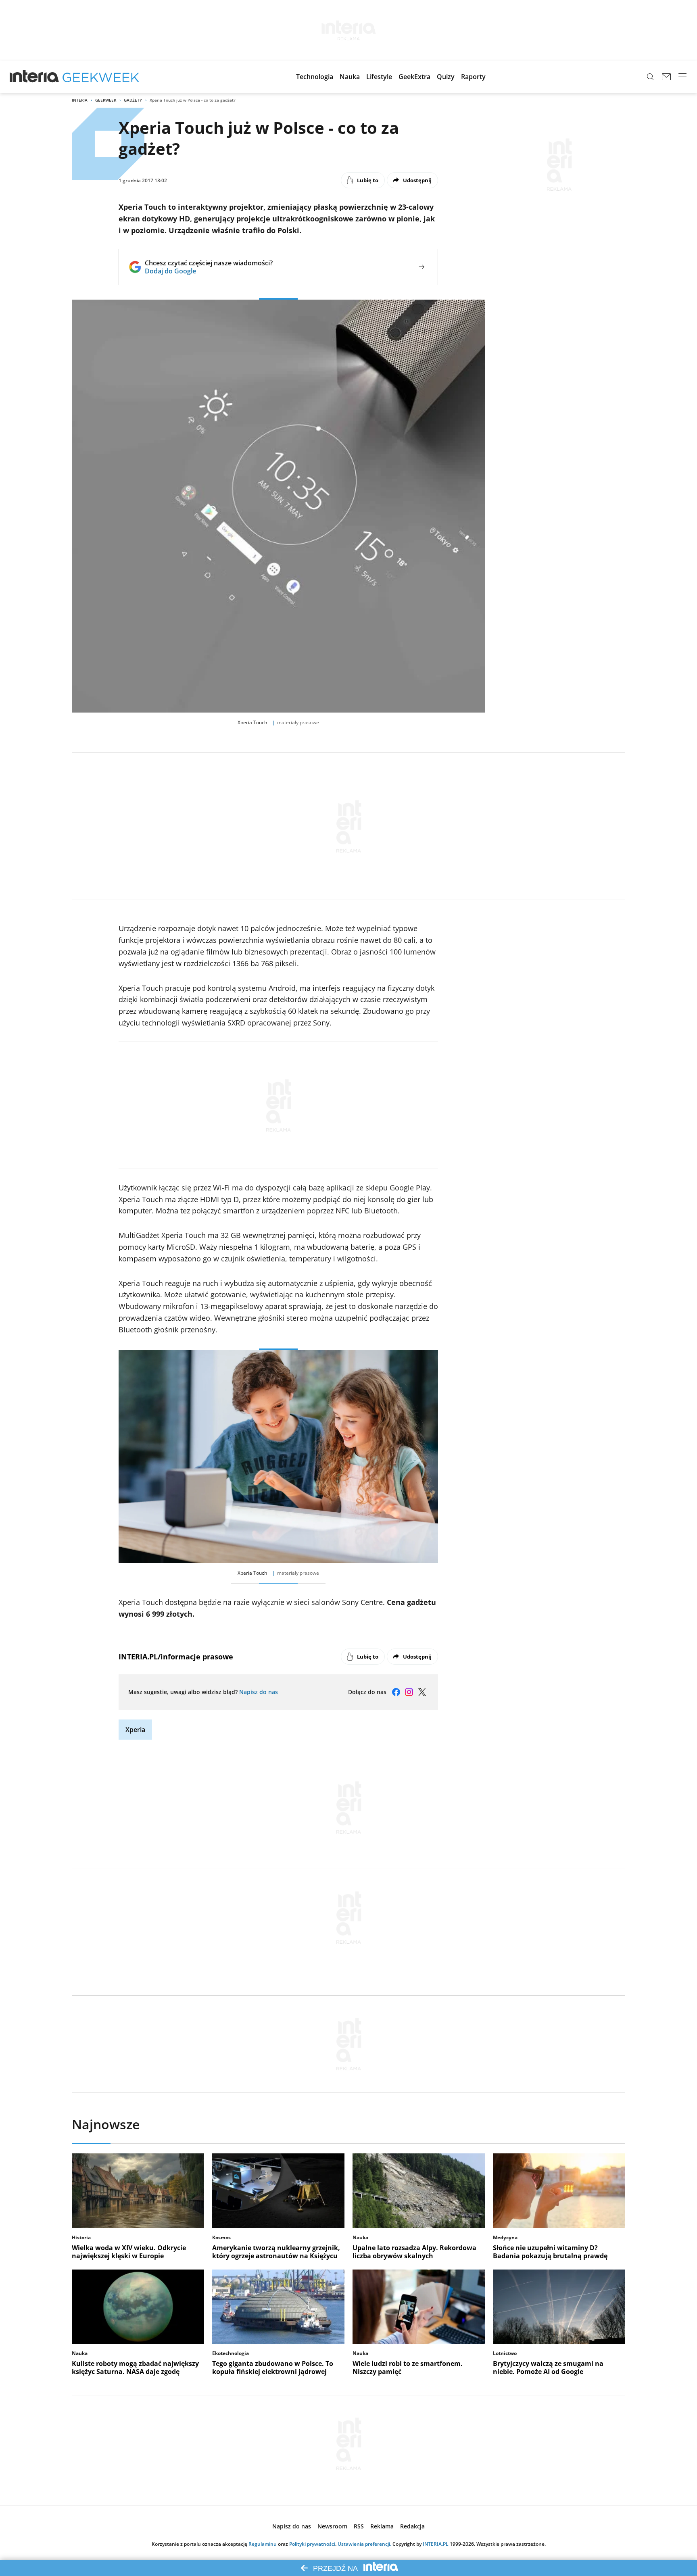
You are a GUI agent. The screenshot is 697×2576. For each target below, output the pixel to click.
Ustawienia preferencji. (364, 2544)
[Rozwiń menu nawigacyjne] (682, 77)
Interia (80, 100)
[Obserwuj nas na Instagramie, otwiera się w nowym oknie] (409, 1692)
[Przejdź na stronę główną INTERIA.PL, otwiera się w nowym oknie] (34, 77)
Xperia (135, 1730)
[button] (315, 77)
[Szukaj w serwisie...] (650, 77)
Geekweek (106, 100)
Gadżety (133, 100)
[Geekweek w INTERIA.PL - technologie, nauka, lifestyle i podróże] (101, 77)
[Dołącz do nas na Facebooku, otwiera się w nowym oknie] (396, 1692)
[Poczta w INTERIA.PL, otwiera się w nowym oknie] (666, 77)
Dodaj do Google (209, 271)
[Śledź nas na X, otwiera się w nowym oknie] (422, 1692)
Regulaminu (263, 2544)
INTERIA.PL (436, 2544)
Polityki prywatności (312, 2544)
